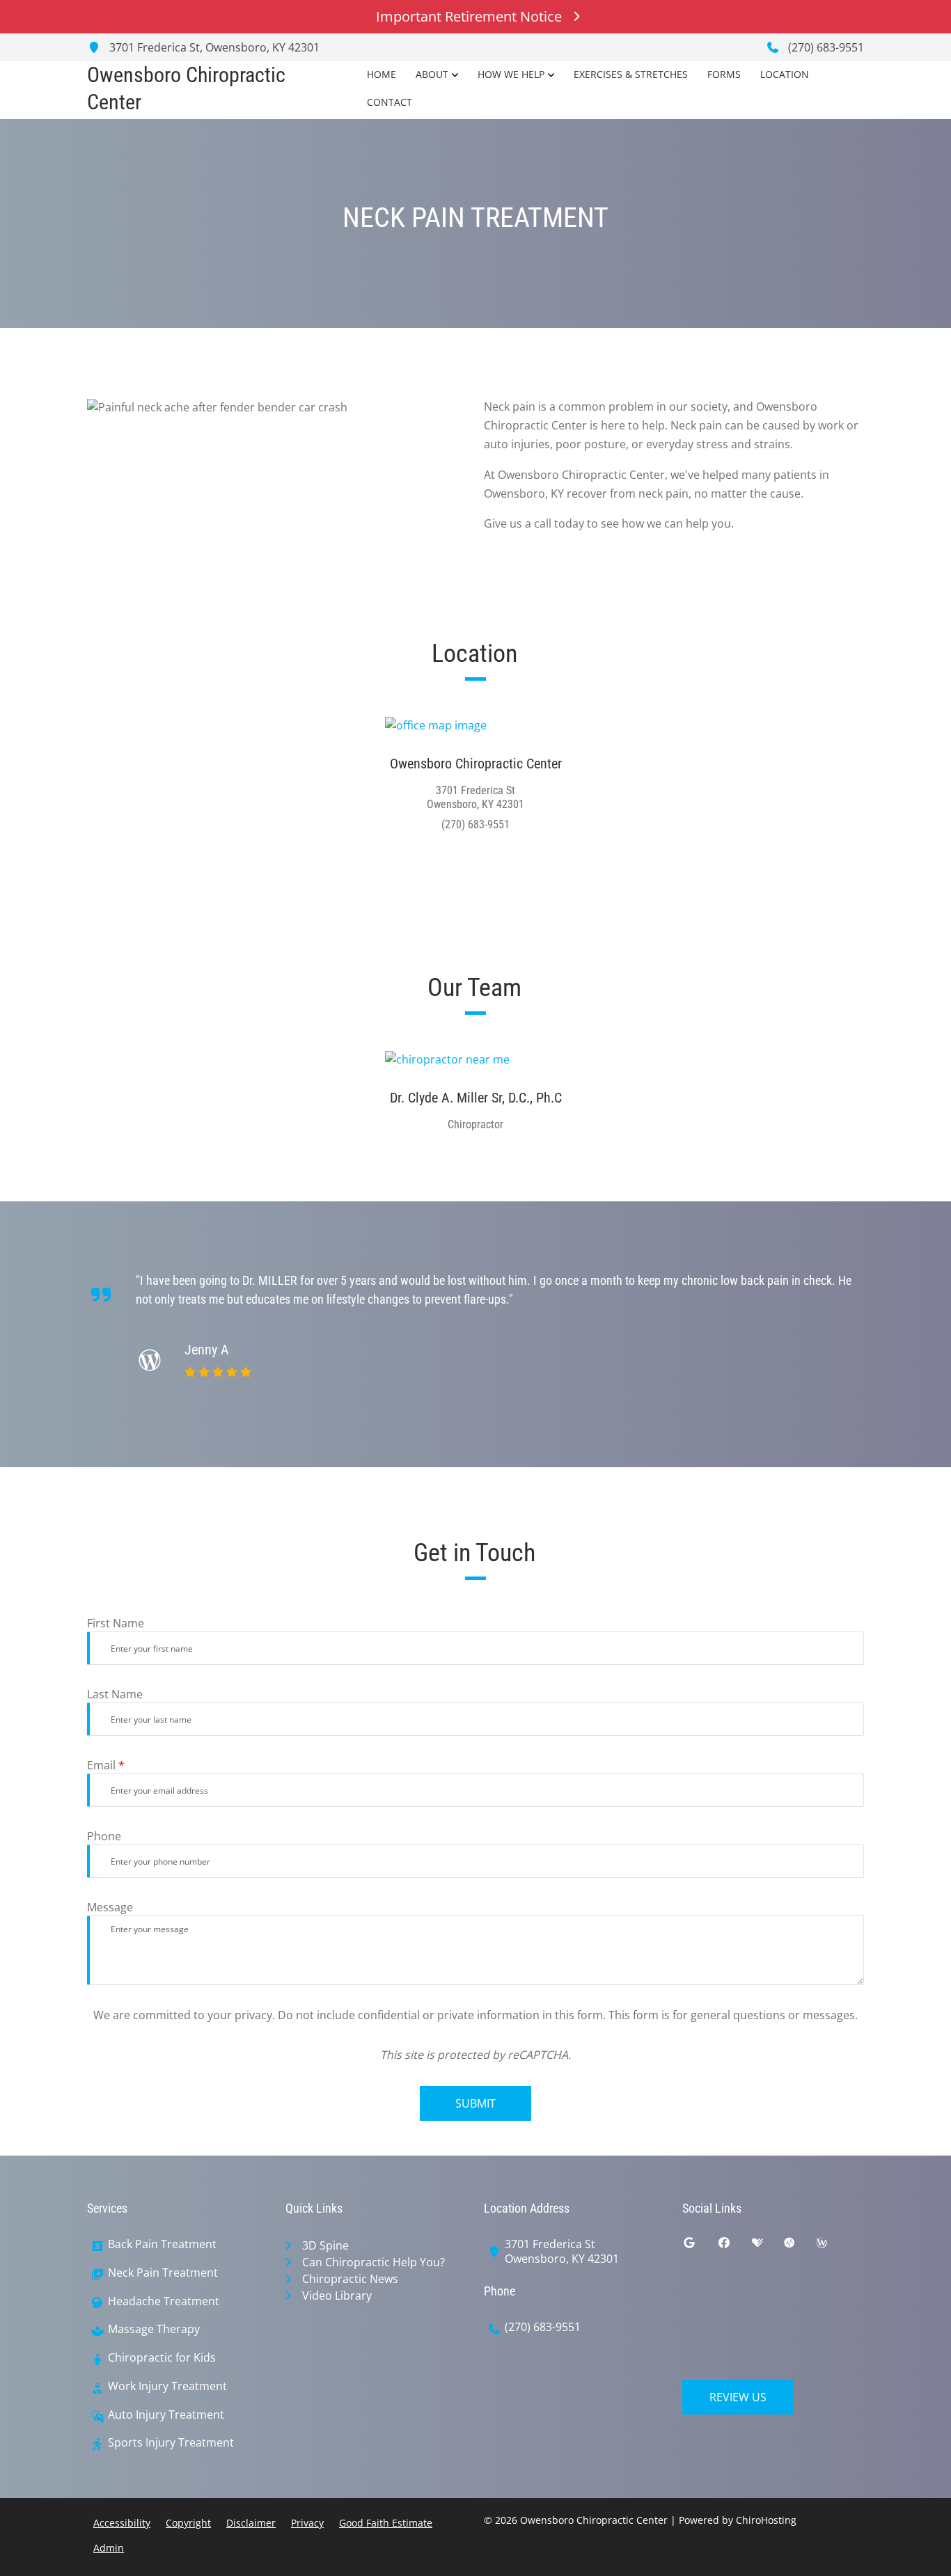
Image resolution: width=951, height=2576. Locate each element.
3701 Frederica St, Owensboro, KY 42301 (213, 47)
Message (110, 1907)
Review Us (738, 2397)
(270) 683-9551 (825, 47)
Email (106, 1765)
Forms (724, 74)
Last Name (115, 1694)
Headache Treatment (164, 2301)
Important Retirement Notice (469, 16)
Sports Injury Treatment (171, 2443)
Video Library (337, 2296)
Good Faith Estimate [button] (386, 2523)
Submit (475, 2103)
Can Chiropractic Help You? (374, 2262)
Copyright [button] (188, 2523)
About (432, 74)
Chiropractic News (350, 2279)
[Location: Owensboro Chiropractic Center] (476, 725)
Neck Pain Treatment (163, 2273)
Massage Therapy (154, 2329)
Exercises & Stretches (631, 74)
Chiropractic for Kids (162, 2358)
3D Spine (325, 2245)
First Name (116, 1623)
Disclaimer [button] (251, 2523)
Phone (104, 1836)
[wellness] (832, 2246)
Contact (390, 102)
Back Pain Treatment (162, 2244)
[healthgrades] (768, 2246)
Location (785, 74)
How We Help (511, 74)
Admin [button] (109, 2548)
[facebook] (734, 2246)
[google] (700, 2246)
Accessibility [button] (122, 2523)
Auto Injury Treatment (166, 2415)
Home (382, 74)
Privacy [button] (307, 2523)
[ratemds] (800, 2246)
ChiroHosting (766, 2520)
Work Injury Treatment (167, 2386)
